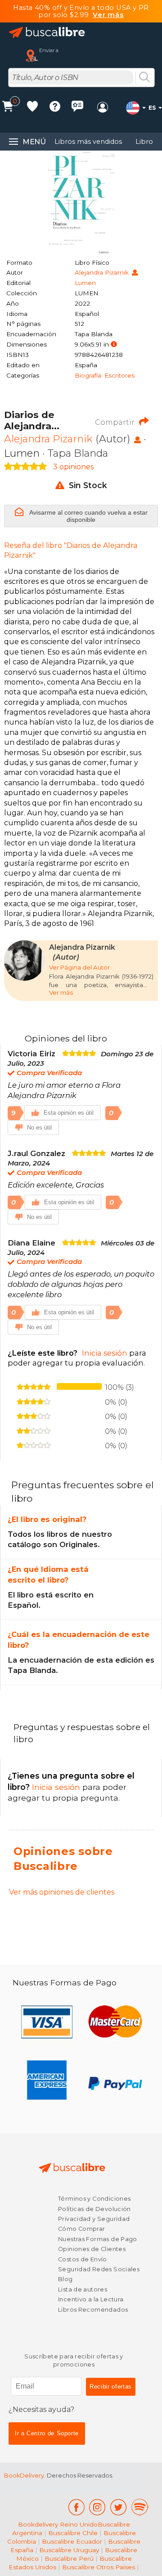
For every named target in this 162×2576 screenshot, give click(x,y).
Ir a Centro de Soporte (47, 2433)
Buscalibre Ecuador (72, 2541)
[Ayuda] (55, 108)
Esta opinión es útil (69, 1113)
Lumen (85, 283)
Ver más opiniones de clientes (62, 1892)
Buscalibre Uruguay (69, 2550)
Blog (65, 2279)
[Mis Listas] (32, 108)
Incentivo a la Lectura (91, 2299)
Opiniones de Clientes (92, 2249)
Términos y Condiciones (94, 2199)
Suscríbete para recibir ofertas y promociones (74, 2360)
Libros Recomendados (93, 2310)
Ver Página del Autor (79, 967)
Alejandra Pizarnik (103, 272)
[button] (114, 345)
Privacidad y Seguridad (94, 2219)
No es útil (39, 1128)
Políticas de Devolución (94, 2209)
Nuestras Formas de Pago (98, 2239)
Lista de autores (83, 2289)
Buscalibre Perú (69, 2558)
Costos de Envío (83, 2259)
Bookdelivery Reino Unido (58, 2524)
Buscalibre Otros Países (99, 2567)
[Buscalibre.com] (47, 33)
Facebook (76, 2507)
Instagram (97, 2507)
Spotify (140, 2507)
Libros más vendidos (88, 142)
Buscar (144, 78)
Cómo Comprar (82, 2229)
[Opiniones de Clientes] (77, 108)
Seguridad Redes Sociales (99, 2269)
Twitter (119, 2507)
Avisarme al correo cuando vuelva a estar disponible (88, 516)
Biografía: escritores (105, 375)
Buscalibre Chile (73, 2533)
